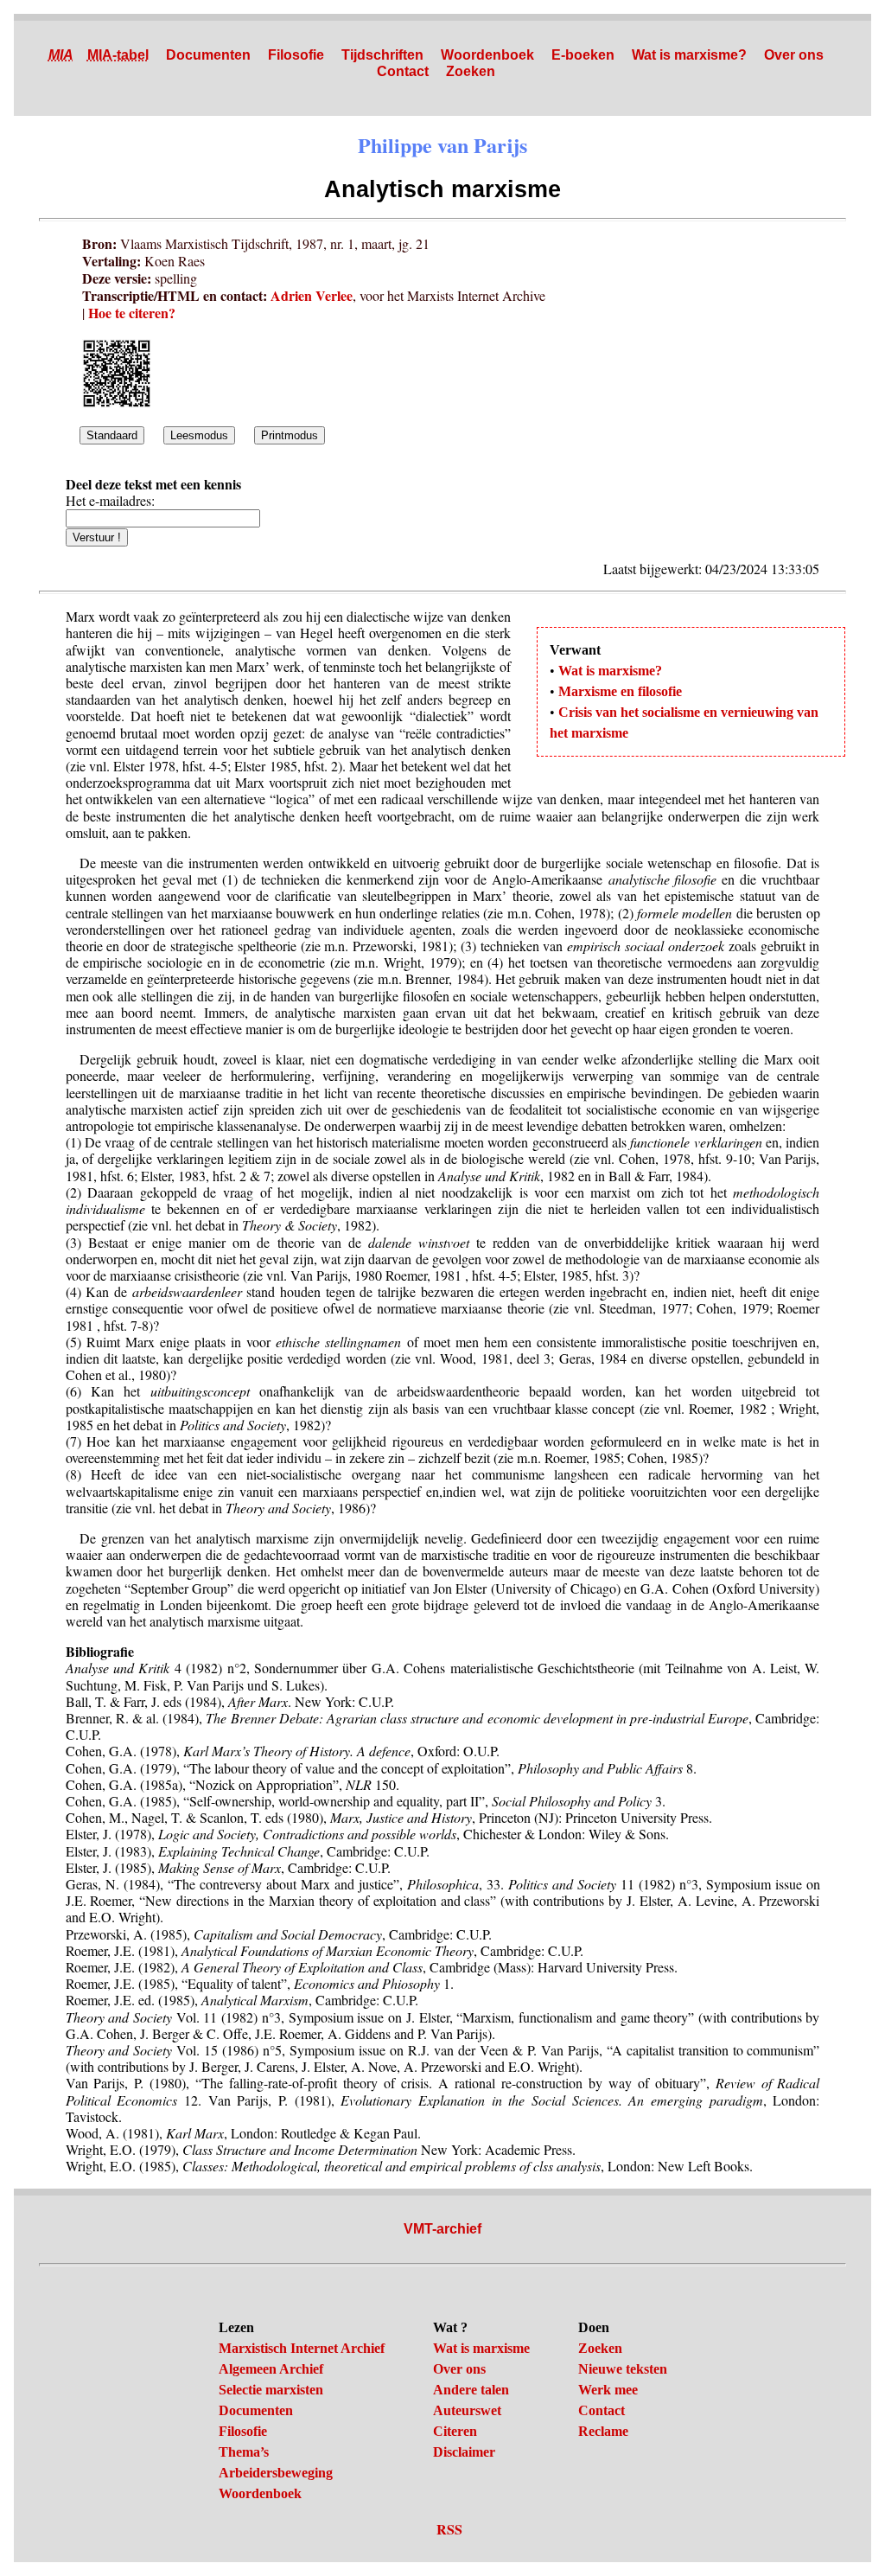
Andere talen (471, 2390)
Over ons (794, 55)
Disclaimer (464, 2452)
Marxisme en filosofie (620, 691)
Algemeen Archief (271, 2369)
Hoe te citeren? (132, 313)
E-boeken (583, 55)
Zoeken (471, 71)
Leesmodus (199, 435)
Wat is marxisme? (689, 55)
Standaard (112, 435)
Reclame (603, 2431)
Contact (403, 71)
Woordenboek (487, 55)
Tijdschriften (382, 55)
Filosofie (296, 55)
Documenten (208, 55)
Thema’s (244, 2452)
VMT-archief (442, 2229)
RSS (449, 2529)
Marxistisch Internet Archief (302, 2348)
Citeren (455, 2431)
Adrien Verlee (312, 295)
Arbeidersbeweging (276, 2473)
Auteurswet (467, 2410)
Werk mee (608, 2390)
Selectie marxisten (271, 2390)
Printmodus (290, 435)
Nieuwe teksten (623, 2369)
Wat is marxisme (481, 2348)
